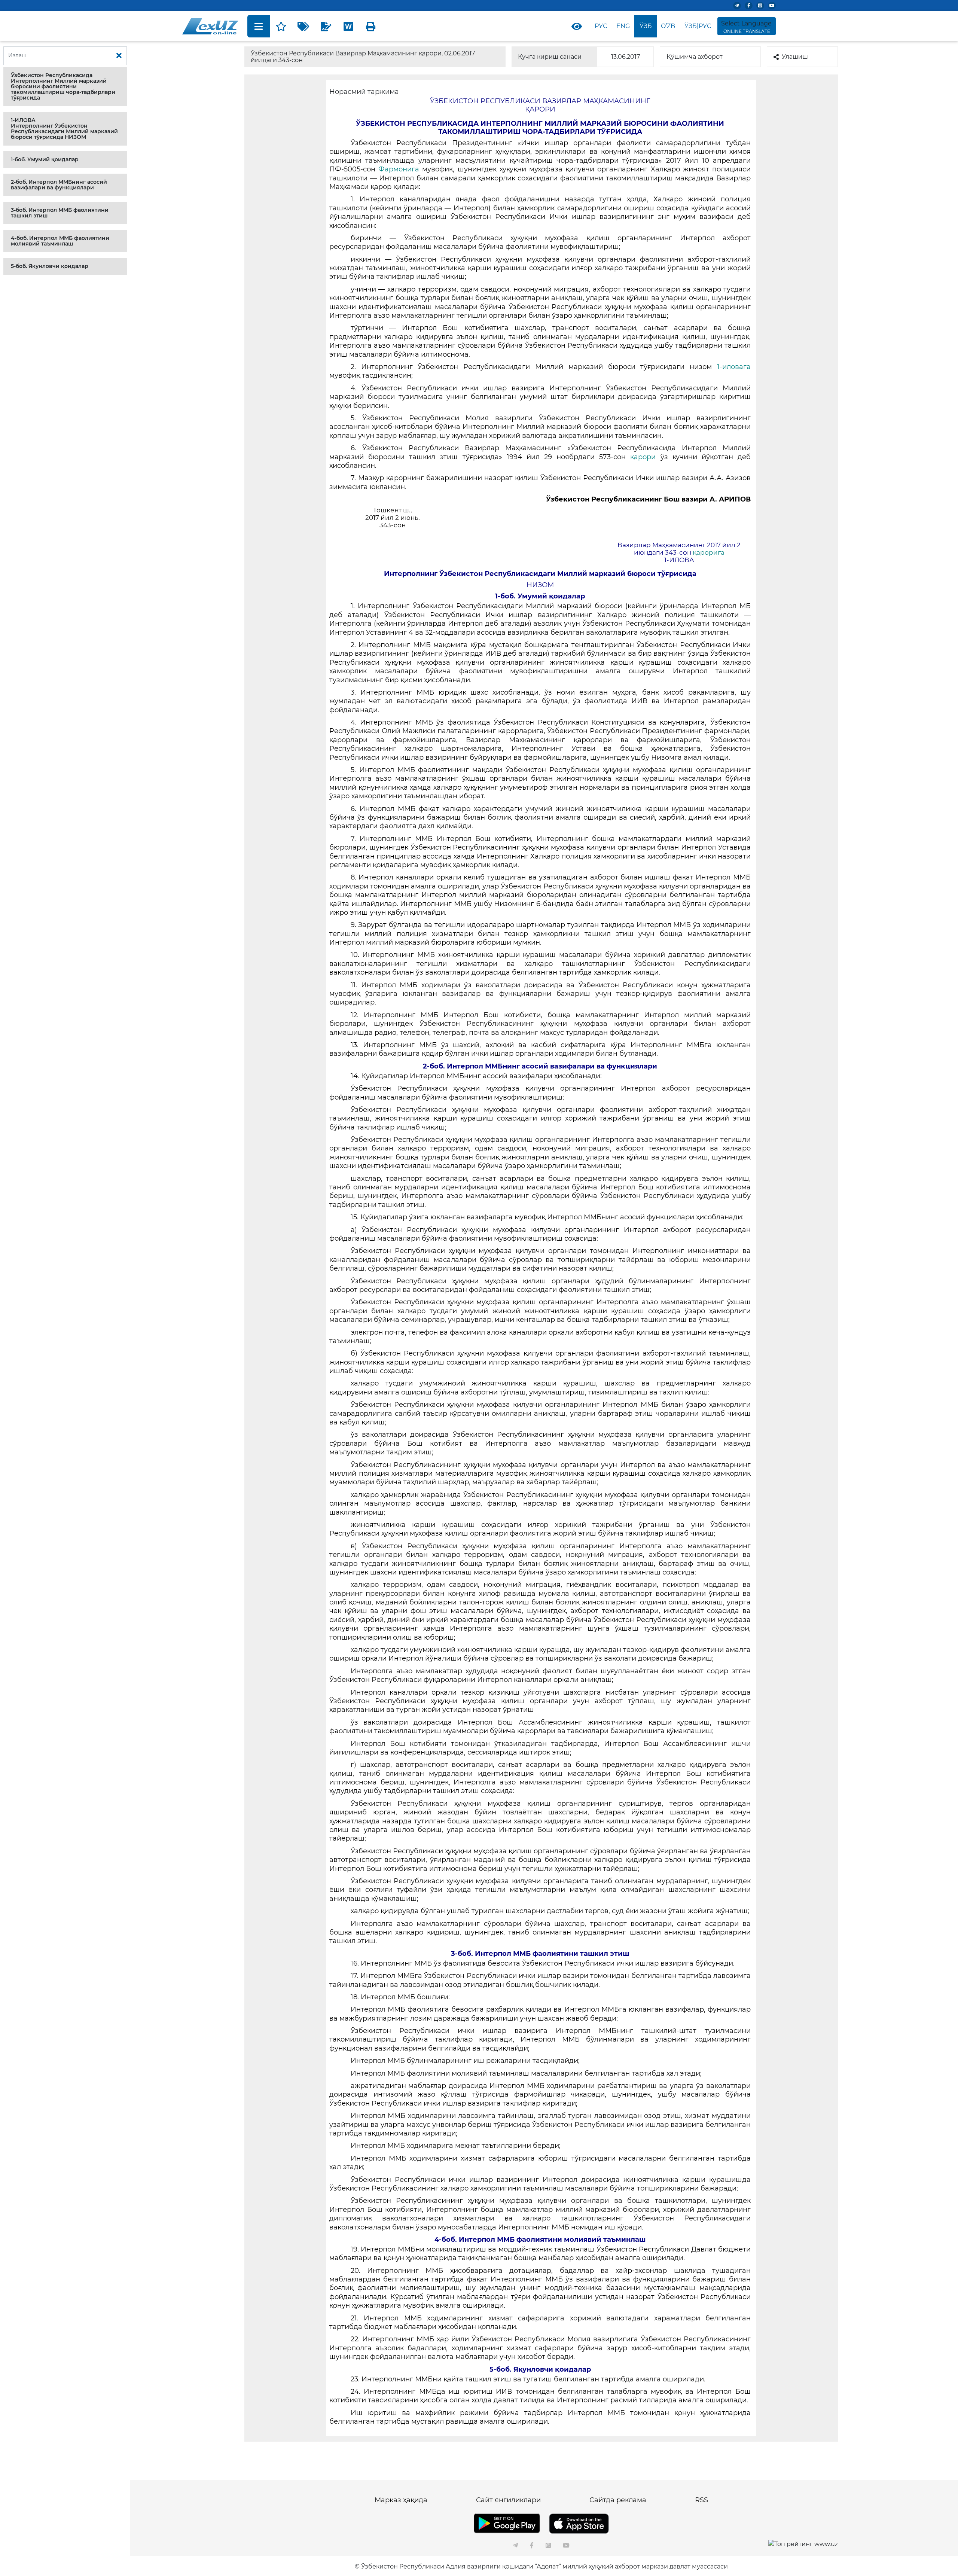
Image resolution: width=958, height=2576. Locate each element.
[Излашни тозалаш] (119, 56)
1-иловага (734, 367)
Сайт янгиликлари (508, 2500)
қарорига (709, 552)
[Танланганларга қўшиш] (281, 26)
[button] (65, 87)
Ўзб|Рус (698, 26)
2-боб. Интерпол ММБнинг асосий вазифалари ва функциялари (59, 185)
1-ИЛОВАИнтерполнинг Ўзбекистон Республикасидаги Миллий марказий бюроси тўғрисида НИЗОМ (64, 129)
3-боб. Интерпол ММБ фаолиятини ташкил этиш (60, 213)
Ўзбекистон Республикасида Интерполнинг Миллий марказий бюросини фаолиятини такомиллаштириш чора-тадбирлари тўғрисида (63, 86)
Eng (623, 26)
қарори (643, 457)
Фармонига (399, 169)
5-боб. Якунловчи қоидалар (50, 266)
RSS (701, 2500)
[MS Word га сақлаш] (348, 26)
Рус (601, 26)
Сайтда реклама (618, 2500)
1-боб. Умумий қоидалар (45, 159)
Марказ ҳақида (401, 2500)
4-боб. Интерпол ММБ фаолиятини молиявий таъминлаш (60, 241)
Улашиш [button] (795, 57)
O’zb (668, 26)
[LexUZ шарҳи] (326, 26)
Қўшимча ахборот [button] (695, 57)
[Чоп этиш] (371, 26)
